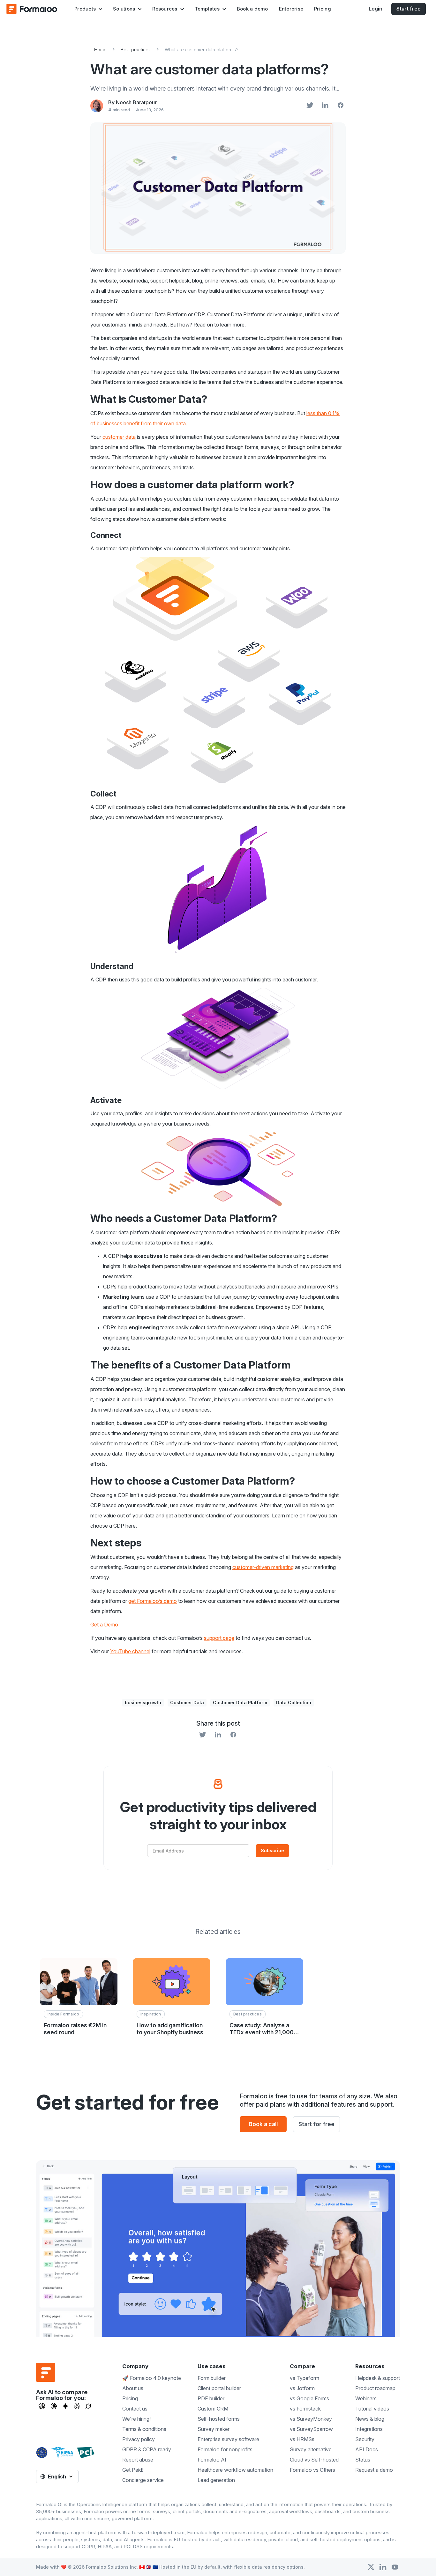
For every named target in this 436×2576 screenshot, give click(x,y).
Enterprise (291, 9)
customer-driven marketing (263, 1567)
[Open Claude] (54, 2406)
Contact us (135, 2409)
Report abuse (138, 2460)
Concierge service (143, 2480)
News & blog (370, 2419)
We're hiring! (136, 2419)
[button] (88, 9)
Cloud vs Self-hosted (314, 2460)
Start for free (316, 2124)
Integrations (369, 2429)
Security (365, 2439)
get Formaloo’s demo (153, 1601)
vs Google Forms (309, 2398)
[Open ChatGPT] (42, 2406)
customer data (119, 437)
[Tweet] (310, 106)
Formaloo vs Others (312, 2470)
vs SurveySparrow (311, 2429)
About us (133, 2388)
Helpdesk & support (378, 2378)
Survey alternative (311, 2449)
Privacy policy (139, 2439)
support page (219, 1638)
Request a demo (374, 2470)
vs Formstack (305, 2409)
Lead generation (216, 2480)
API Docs (367, 2449)
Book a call (263, 2124)
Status (363, 2460)
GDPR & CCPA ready (147, 2449)
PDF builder (211, 2398)
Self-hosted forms (219, 2419)
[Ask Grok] (88, 2406)
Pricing (323, 9)
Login (376, 9)
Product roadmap (375, 2388)
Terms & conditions (144, 2429)
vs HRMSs (302, 2439)
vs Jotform (302, 2388)
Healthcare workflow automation (235, 2470)
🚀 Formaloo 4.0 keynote (152, 2378)
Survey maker (214, 2429)
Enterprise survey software (228, 2439)
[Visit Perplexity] (77, 2406)
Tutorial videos (372, 2409)
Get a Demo (104, 1625)
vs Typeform (304, 2378)
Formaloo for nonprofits (225, 2449)
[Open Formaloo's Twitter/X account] (371, 2567)
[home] (32, 9)
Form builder (212, 2378)
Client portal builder (219, 2388)
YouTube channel (130, 1651)
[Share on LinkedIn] (325, 106)
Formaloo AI (212, 2460)
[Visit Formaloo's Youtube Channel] (395, 2567)
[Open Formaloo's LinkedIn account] (383, 2567)
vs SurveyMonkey (311, 2419)
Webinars (366, 2398)
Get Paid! (133, 2470)
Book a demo (252, 9)
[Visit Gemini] (65, 2406)
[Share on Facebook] (341, 106)
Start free (409, 9)
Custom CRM (213, 2409)
